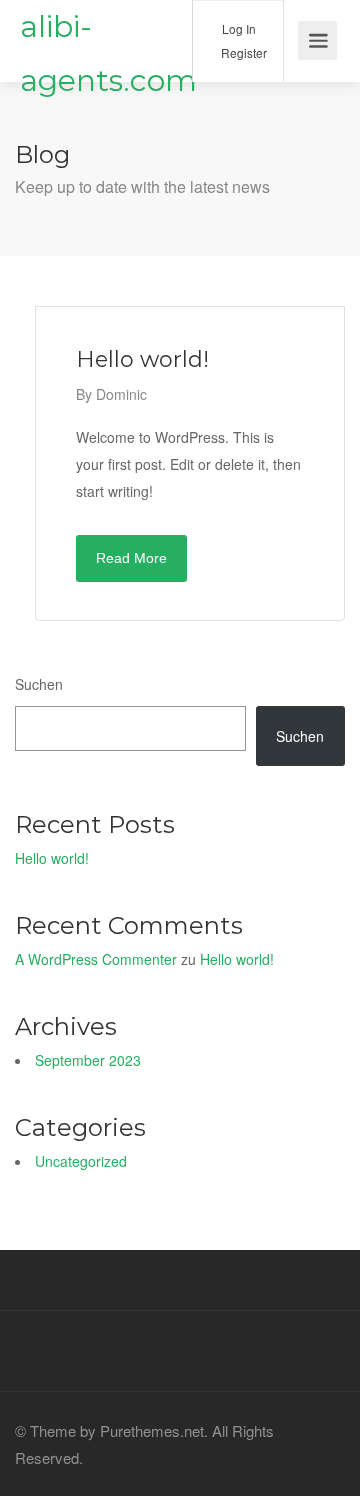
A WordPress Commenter (96, 959)
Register (242, 52)
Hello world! (52, 858)
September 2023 (88, 1060)
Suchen (39, 684)
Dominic (121, 394)
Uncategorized (81, 1161)
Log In (237, 28)
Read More (131, 558)
